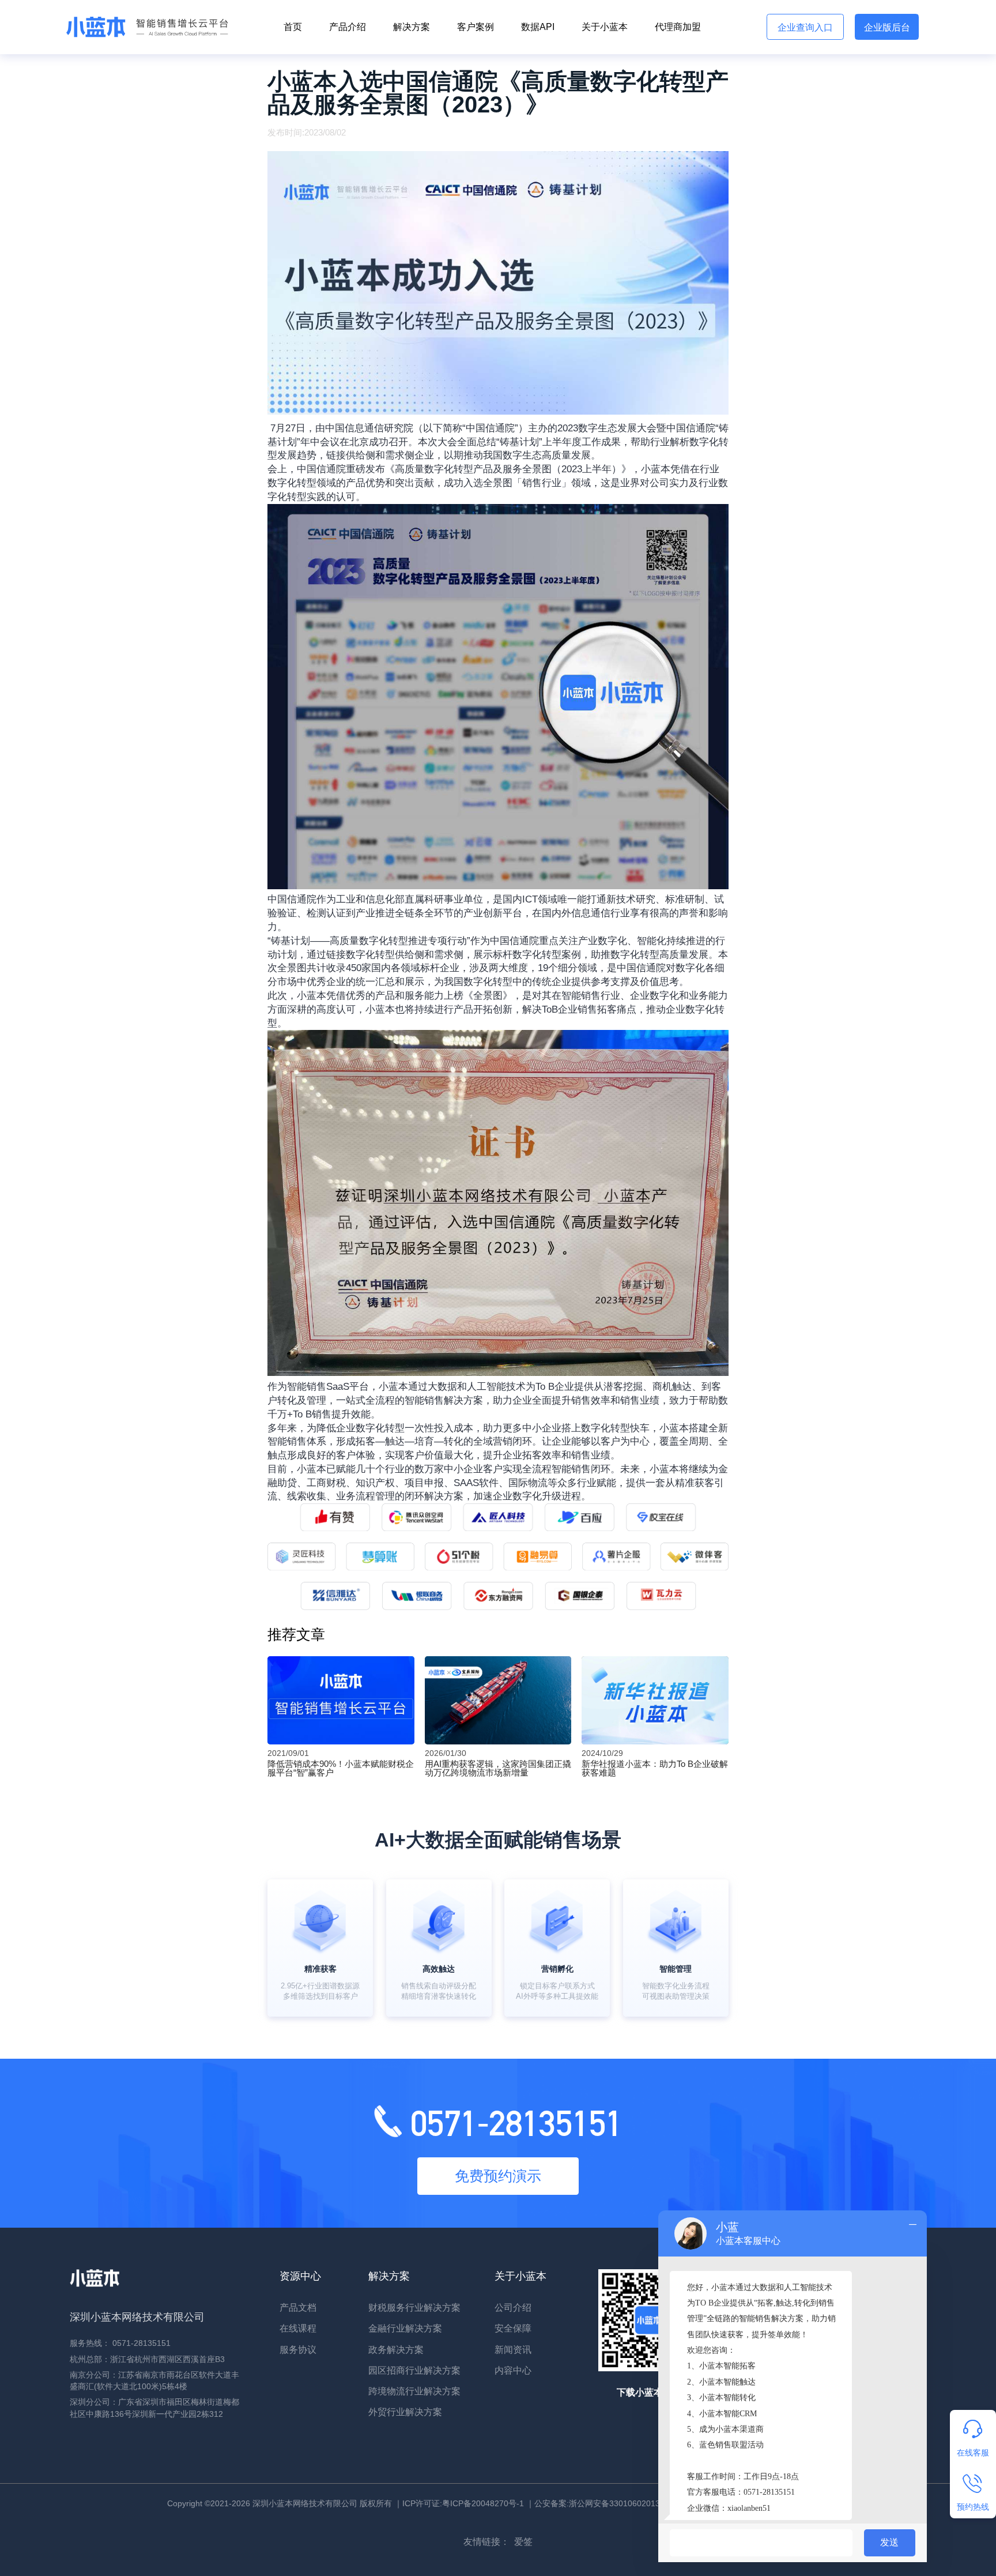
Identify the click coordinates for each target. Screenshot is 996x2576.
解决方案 (412, 27)
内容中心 (513, 2370)
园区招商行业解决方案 (414, 2370)
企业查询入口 (805, 27)
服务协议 (298, 2349)
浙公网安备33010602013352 (621, 2503)
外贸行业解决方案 (405, 2412)
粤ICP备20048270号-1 (483, 2503)
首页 (293, 27)
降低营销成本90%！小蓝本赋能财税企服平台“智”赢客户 (341, 1768)
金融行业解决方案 (405, 2328)
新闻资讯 (513, 2349)
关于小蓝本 (605, 27)
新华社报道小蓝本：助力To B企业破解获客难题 (655, 1768)
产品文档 (298, 2307)
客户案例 (476, 27)
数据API (538, 27)
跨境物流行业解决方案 (414, 2391)
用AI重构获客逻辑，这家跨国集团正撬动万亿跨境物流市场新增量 (498, 1768)
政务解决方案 (396, 2349)
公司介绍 (513, 2307)
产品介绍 (348, 27)
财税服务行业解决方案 (414, 2307)
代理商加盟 (678, 27)
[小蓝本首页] (144, 27)
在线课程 (298, 2328)
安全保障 (513, 2328)
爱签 (523, 2541)
